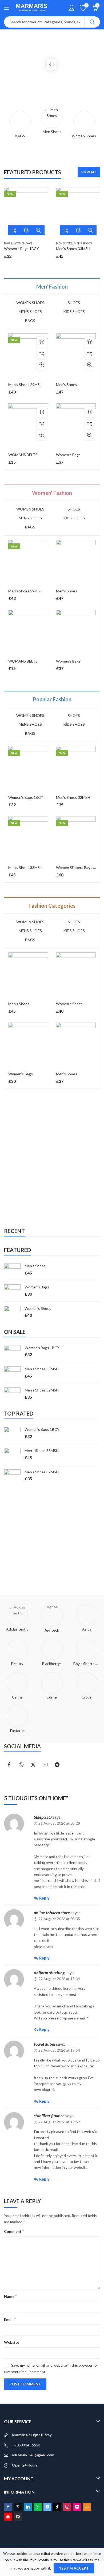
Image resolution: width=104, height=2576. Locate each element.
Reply (44, 1898)
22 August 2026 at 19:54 (59, 2050)
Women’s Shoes (69, 1004)
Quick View (38, 230)
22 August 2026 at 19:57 (59, 2122)
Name (10, 2296)
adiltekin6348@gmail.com (33, 2455)
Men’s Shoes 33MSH (73, 249)
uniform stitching (49, 1972)
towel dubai (45, 2044)
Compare (14, 230)
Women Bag (23, 243)
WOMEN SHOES (30, 303)
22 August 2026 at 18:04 (59, 1979)
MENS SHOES (83, 243)
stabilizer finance (49, 2115)
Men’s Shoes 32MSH (73, 797)
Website (12, 2342)
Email (10, 2319)
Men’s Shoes (67, 385)
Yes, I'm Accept (74, 2568)
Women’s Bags (68, 455)
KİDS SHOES (74, 311)
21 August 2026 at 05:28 (59, 1823)
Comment (14, 2231)
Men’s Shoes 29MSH (25, 385)
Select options (26, 230)
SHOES (74, 303)
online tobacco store (52, 1913)
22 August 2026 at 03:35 (59, 1919)
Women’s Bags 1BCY (21, 249)
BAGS (8, 243)
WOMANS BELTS (23, 455)
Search (92, 22)
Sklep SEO (43, 1817)
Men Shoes (64, 243)
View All (89, 172)
